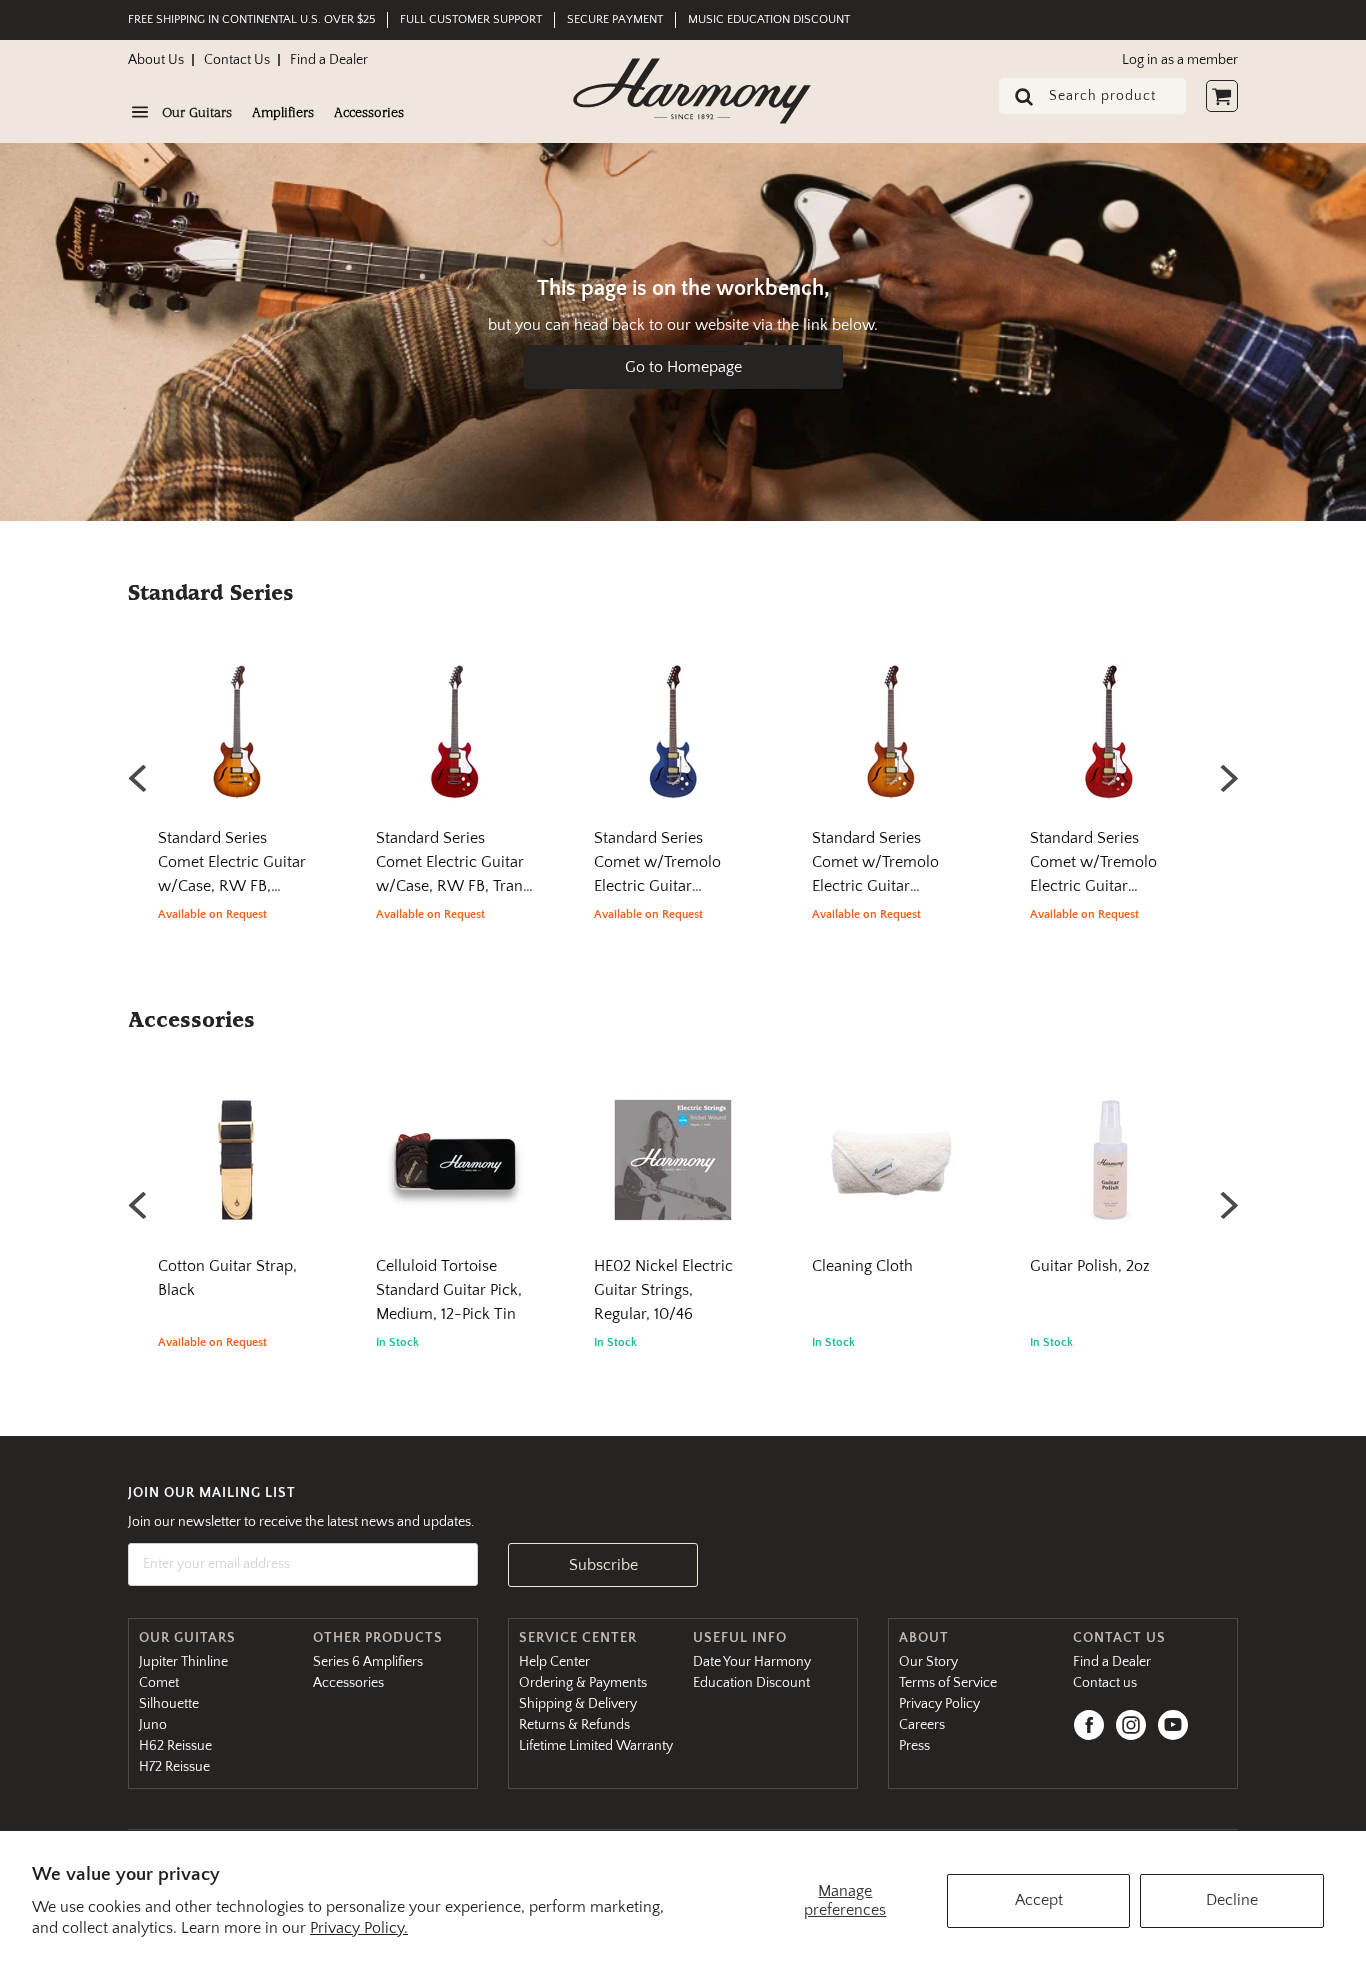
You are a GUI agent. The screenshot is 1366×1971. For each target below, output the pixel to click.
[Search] (1018, 98)
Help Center (554, 1662)
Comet (159, 1683)
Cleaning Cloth (862, 1266)
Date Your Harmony (752, 1662)
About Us (156, 60)
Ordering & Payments (583, 1683)
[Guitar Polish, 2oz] (1109, 1167)
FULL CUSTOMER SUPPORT (471, 19)
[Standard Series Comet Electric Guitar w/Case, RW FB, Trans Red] (455, 739)
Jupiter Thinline (183, 1662)
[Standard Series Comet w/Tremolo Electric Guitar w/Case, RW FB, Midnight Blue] (673, 739)
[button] (1228, 778)
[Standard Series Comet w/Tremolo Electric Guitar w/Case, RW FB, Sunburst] (891, 739)
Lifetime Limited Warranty (596, 1746)
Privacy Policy (939, 1704)
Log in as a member (1180, 60)
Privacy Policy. (359, 1928)
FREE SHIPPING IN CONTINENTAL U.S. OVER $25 (251, 19)
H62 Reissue (175, 1746)
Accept (1039, 1900)
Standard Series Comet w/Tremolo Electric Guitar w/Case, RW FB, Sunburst (875, 886)
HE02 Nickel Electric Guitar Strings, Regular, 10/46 (663, 1290)
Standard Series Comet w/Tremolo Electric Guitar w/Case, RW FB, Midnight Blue (657, 886)
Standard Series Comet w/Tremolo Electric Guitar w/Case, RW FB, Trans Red (1107, 886)
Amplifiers (283, 114)
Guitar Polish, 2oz (1090, 1266)
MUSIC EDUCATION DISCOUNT (769, 19)
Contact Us (237, 60)
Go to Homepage (683, 367)
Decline (1232, 1900)
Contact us (1105, 1683)
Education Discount (751, 1683)
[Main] (692, 91)
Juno (153, 1725)
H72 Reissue (174, 1767)
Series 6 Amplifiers (368, 1662)
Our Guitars (197, 114)
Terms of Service (948, 1683)
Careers (922, 1725)
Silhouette (169, 1704)
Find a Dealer (329, 60)
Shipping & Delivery (578, 1704)
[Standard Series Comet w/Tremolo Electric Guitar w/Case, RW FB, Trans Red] (1109, 739)
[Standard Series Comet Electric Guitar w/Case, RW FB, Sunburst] (237, 739)
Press (914, 1746)
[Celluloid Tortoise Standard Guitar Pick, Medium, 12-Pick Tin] (455, 1167)
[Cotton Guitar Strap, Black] (237, 1167)
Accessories (369, 114)
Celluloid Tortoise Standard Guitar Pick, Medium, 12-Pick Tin (449, 1290)
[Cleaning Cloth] (891, 1167)
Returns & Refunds (574, 1725)
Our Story (928, 1662)
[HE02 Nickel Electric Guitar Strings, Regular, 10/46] (673, 1167)
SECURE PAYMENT (615, 19)
